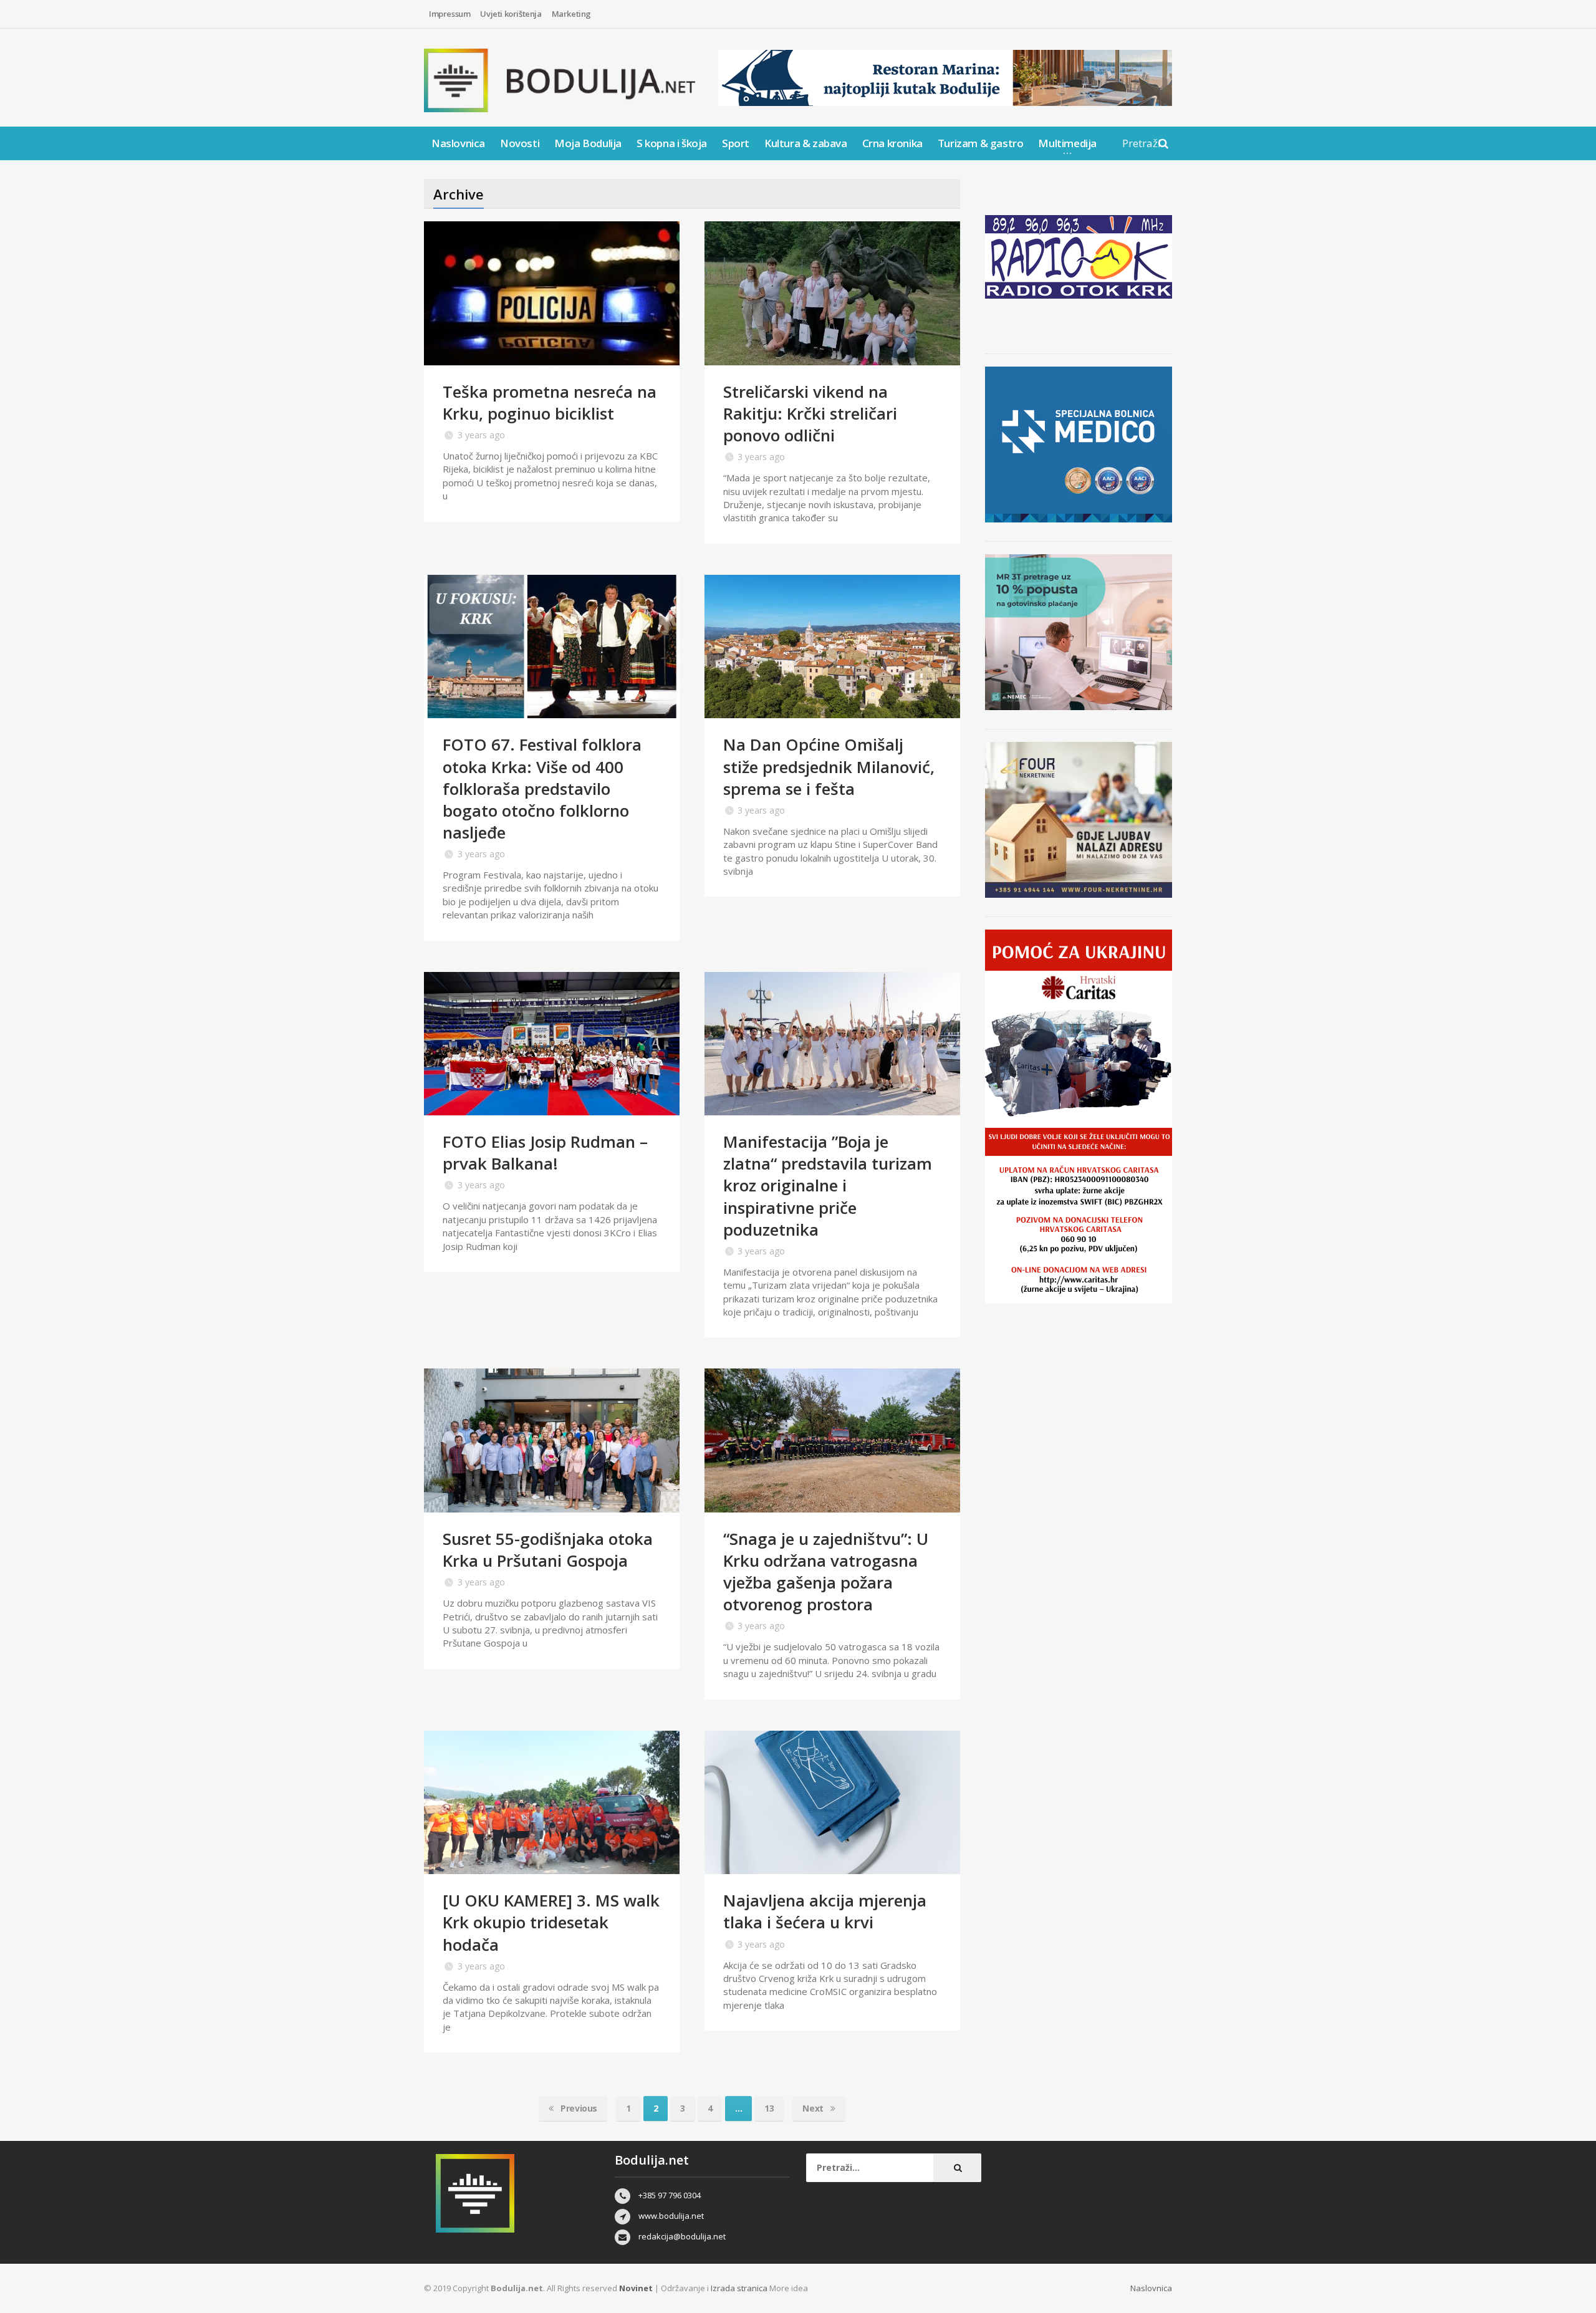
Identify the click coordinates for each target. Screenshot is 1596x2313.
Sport (736, 143)
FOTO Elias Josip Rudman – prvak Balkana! (545, 1152)
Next (814, 2108)
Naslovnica (458, 143)
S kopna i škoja (672, 143)
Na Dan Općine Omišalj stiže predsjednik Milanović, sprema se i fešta (829, 766)
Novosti (520, 143)
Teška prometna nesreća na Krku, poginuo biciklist (550, 402)
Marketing (571, 14)
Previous (578, 2108)
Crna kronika (892, 143)
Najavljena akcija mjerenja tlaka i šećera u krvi (825, 1911)
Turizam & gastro (981, 143)
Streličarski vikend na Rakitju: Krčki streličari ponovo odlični (810, 413)
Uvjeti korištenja (511, 14)
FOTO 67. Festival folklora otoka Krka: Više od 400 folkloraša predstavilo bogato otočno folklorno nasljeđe (542, 788)
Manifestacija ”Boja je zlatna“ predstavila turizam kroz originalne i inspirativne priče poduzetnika (828, 1185)
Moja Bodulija (588, 143)
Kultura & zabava (806, 143)
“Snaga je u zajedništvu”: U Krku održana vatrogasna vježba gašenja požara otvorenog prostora (826, 1571)
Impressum (449, 14)
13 (769, 2108)
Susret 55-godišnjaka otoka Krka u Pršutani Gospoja (548, 1550)
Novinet (636, 2288)
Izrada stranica (740, 2288)
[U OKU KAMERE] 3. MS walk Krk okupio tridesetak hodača (551, 1922)
